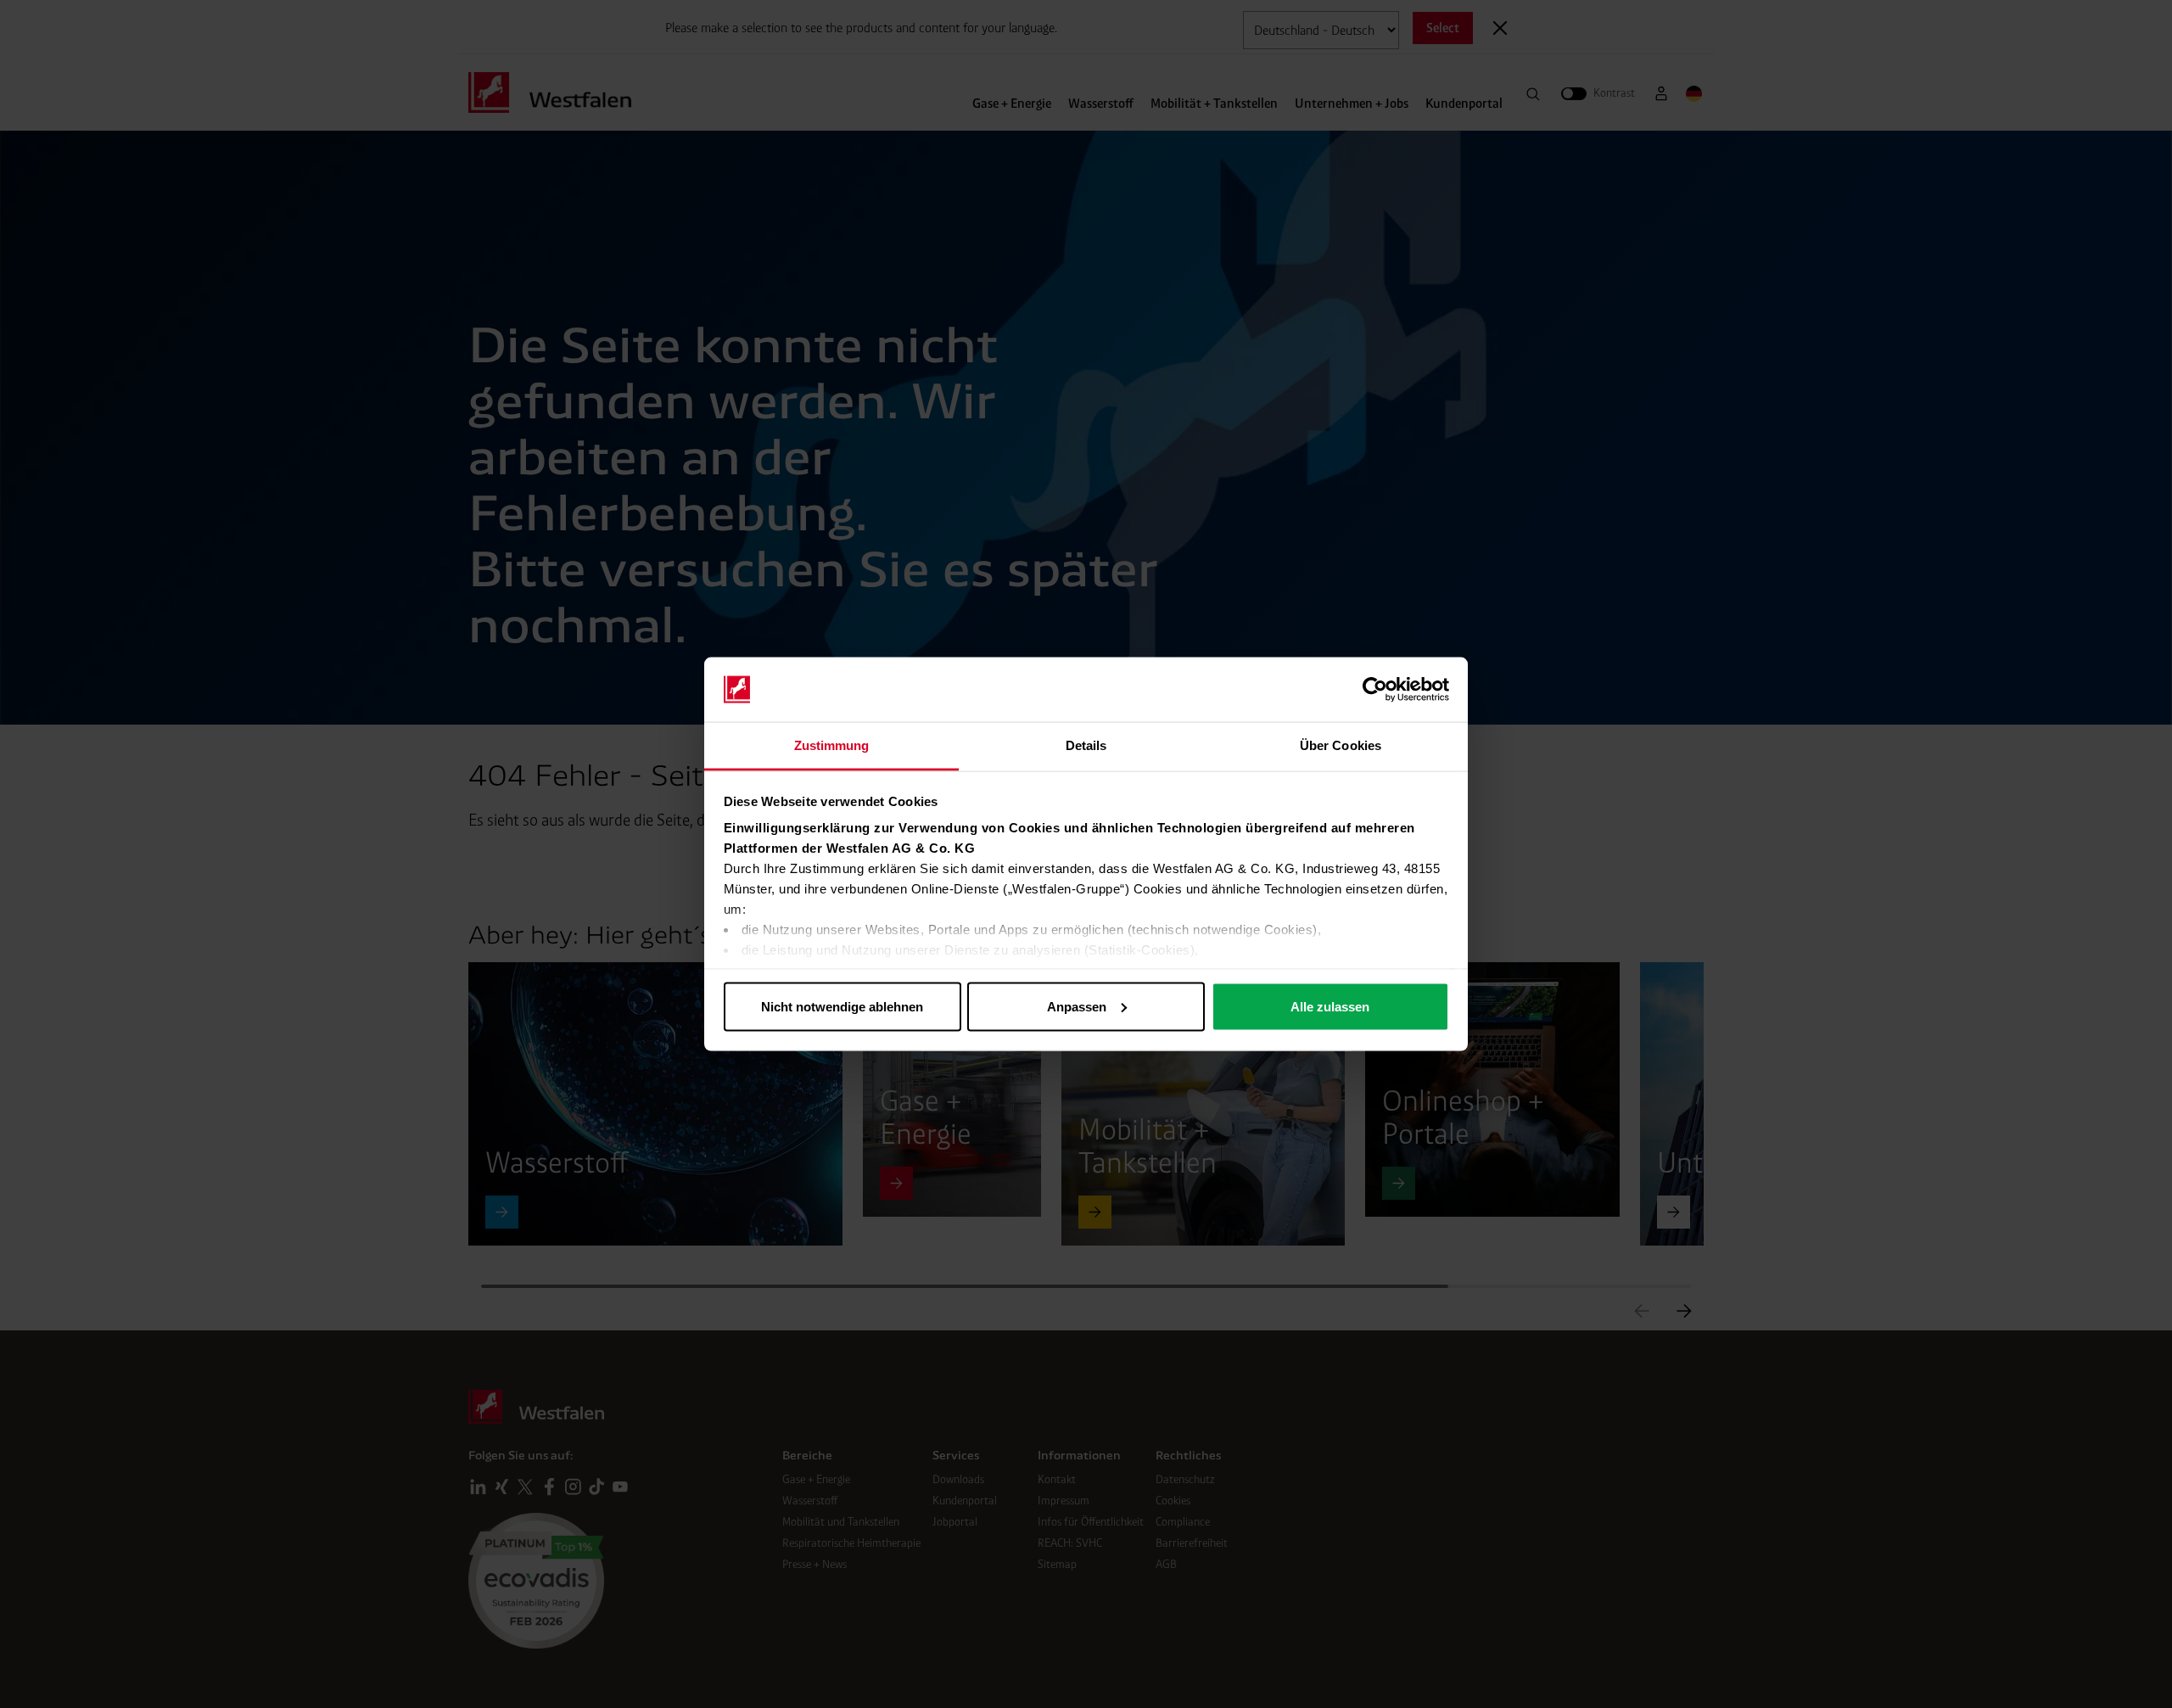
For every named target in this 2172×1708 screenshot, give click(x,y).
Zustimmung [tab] (832, 745)
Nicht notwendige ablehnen (842, 1006)
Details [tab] (1086, 745)
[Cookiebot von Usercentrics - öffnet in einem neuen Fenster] (1375, 690)
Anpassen (1077, 1006)
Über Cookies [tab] (1341, 745)
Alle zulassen (1330, 1006)
